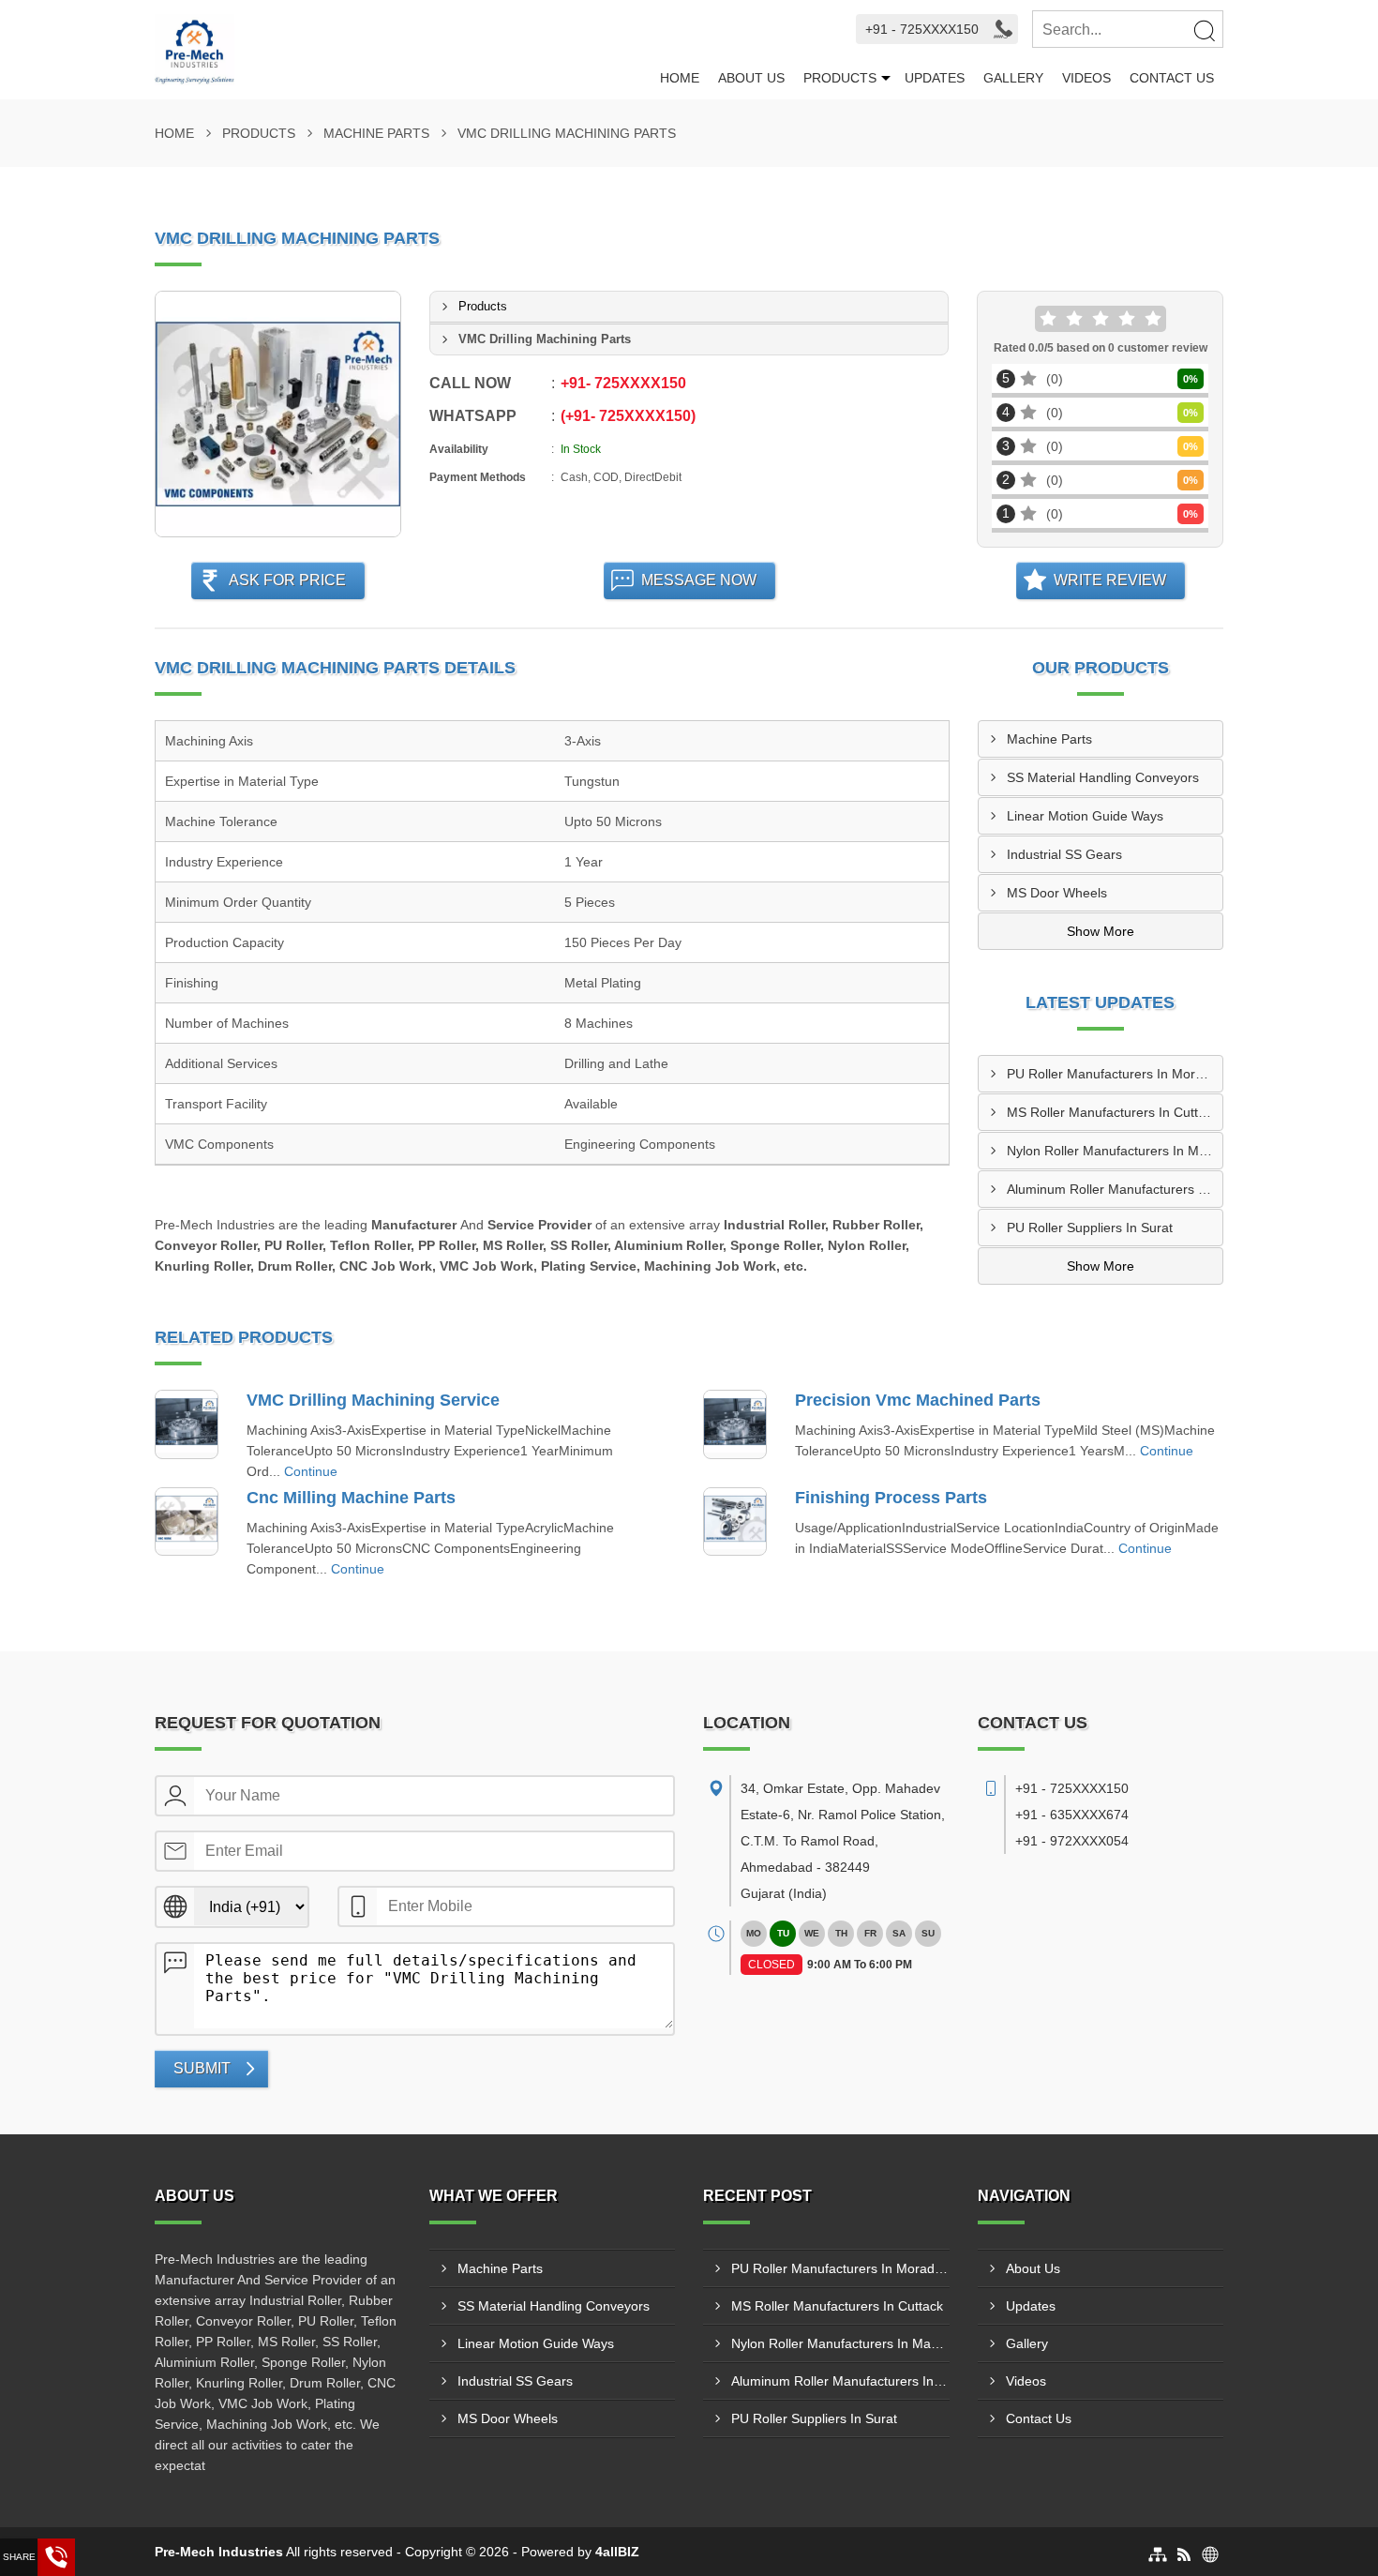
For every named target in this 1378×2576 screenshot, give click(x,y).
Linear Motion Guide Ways (1085, 816)
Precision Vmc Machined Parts (918, 1400)
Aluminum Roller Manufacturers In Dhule (1115, 1189)
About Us (751, 78)
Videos (1086, 78)
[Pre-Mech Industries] (403, 50)
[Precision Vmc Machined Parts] (735, 1424)
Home (680, 78)
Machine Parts (376, 133)
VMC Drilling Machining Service (373, 1400)
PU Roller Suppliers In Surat (1090, 1228)
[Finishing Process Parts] (735, 1522)
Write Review (1110, 580)
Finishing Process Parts (891, 1498)
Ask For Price (287, 580)
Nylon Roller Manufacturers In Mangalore (1115, 1151)
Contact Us (1172, 78)
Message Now (699, 580)
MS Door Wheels (1057, 893)
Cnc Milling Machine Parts (351, 1498)
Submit (202, 2068)
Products (840, 78)
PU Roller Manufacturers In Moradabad (1115, 1074)
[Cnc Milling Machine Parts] (187, 1522)
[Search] (1204, 30)
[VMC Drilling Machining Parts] (278, 414)
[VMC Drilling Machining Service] (187, 1424)
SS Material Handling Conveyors (1103, 777)
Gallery (1013, 78)
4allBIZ (617, 2552)
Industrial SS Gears (1064, 854)
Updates (935, 78)
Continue (311, 1471)
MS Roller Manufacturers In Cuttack (1113, 1112)
